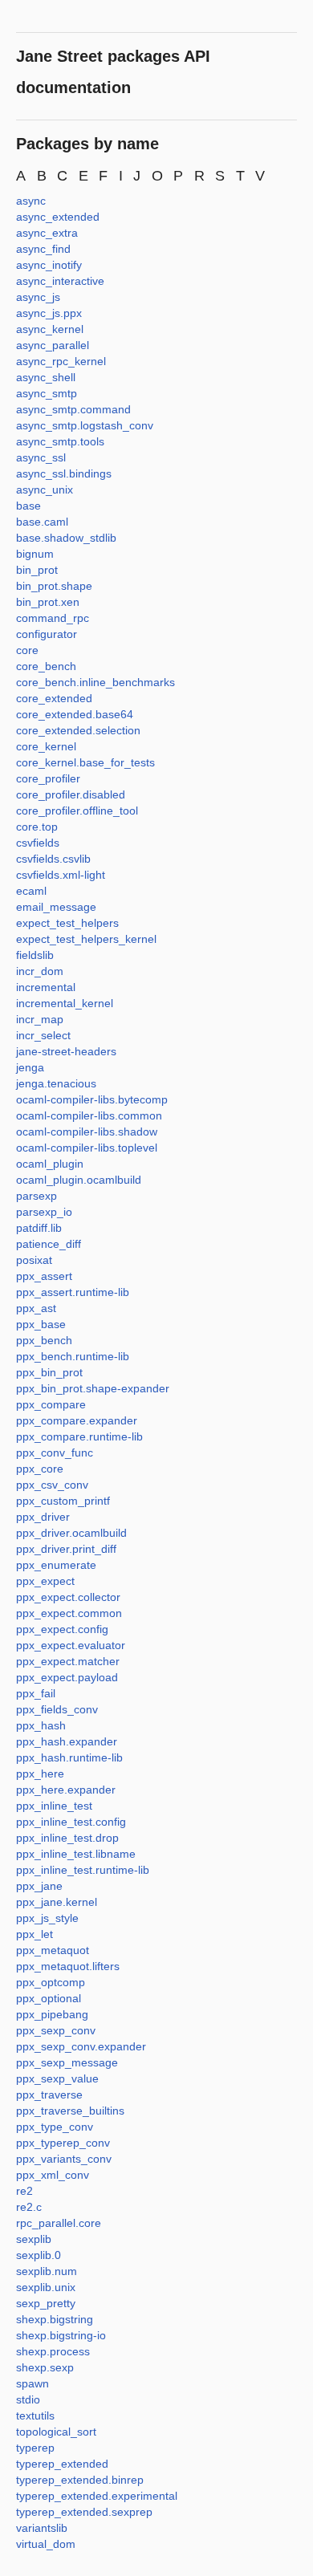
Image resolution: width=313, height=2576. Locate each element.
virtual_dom (46, 2544)
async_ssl (41, 457)
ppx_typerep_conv (63, 2143)
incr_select (43, 1035)
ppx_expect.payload (67, 1677)
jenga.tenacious (56, 1083)
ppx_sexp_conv (56, 2030)
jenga (30, 1067)
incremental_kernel (65, 1003)
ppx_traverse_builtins (70, 2111)
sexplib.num (47, 2271)
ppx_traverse (49, 2095)
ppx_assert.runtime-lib (73, 1292)
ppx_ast (36, 1308)
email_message (56, 907)
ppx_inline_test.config (71, 1822)
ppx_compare (51, 1404)
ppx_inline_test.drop (67, 1838)
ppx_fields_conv (57, 1709)
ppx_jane (39, 1886)
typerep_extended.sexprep (84, 2512)
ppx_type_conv (55, 2127)
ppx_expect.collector (68, 1597)
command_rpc (53, 618)
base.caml (42, 522)
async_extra (47, 233)
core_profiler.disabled (71, 794)
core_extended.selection (78, 730)
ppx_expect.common (69, 1613)
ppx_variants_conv (64, 2159)
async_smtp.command (73, 409)
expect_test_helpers (67, 923)
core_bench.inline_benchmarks (96, 682)
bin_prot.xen (48, 602)
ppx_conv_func (55, 1453)
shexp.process (53, 2351)
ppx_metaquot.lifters (68, 1966)
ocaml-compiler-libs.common (89, 1115)
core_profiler (48, 778)
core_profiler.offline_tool (77, 811)
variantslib (42, 2528)
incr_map (40, 1019)
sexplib (34, 2239)
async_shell (46, 377)
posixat (34, 1260)
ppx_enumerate (56, 1565)
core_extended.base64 (75, 714)
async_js (38, 297)
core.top (37, 827)
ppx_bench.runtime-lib (73, 1356)
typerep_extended (62, 2464)
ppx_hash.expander (67, 1741)
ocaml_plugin (50, 1164)
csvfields (38, 843)
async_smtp (47, 393)
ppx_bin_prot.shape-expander (93, 1388)
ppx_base (41, 1324)
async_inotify (49, 265)
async (31, 201)
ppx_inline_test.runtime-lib (83, 1870)
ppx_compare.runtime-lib (79, 1436)
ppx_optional (49, 1998)
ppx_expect (45, 1581)
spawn (33, 2383)
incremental (46, 987)
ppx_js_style (47, 1918)
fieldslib (35, 955)
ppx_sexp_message (67, 2062)
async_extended (58, 217)
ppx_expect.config (62, 1629)
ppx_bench (44, 1340)
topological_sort (56, 2432)
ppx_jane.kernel (57, 1902)
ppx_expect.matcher (68, 1661)
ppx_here (40, 1774)
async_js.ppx (49, 313)
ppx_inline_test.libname (76, 1854)
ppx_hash (41, 1725)
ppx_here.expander (66, 1790)
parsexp (37, 1196)
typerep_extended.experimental (97, 2496)
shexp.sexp (45, 2367)
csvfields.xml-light (61, 875)
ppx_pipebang (52, 2014)
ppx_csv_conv (52, 1485)
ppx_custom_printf (63, 1501)
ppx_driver (43, 1517)
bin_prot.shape (54, 586)
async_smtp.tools (60, 441)
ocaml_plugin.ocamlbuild (79, 1180)
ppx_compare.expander (77, 1420)
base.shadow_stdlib (66, 538)
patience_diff (49, 1244)
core (27, 650)
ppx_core (40, 1469)
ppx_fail (36, 1693)
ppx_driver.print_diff (66, 1549)
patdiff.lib (39, 1228)
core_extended (54, 698)
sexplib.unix (46, 2287)
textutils (35, 2416)
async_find (43, 249)
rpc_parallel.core (59, 2223)
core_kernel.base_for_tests (85, 762)
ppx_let (35, 1934)
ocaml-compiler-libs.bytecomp (92, 1099)
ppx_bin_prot (49, 1372)
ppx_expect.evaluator (71, 1645)
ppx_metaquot (53, 1950)
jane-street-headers (66, 1051)
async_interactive (60, 281)
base (28, 506)
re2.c (29, 2207)
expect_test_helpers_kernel (86, 939)
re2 (24, 2191)
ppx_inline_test (54, 1806)
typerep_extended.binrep (80, 2480)
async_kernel (50, 329)
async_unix (45, 490)
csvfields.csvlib (53, 859)
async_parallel (53, 345)
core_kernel (46, 746)
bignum (35, 554)
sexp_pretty (46, 2303)
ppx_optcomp (51, 1982)
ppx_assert (44, 1276)
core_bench (46, 666)
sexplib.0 (39, 2255)
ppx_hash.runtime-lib (69, 1757)
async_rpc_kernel (61, 361)
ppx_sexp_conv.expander (81, 2046)
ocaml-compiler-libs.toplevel (87, 1148)
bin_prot (37, 570)
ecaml (31, 891)
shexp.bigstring (55, 2319)
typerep (35, 2448)
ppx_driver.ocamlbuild (71, 1533)
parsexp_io (44, 1212)
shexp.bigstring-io (61, 2335)
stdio (28, 2399)
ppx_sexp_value (57, 2078)
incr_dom (40, 971)
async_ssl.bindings (64, 473)
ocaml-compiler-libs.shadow (87, 1132)
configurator (47, 634)
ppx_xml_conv (53, 2175)
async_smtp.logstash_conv (85, 425)
